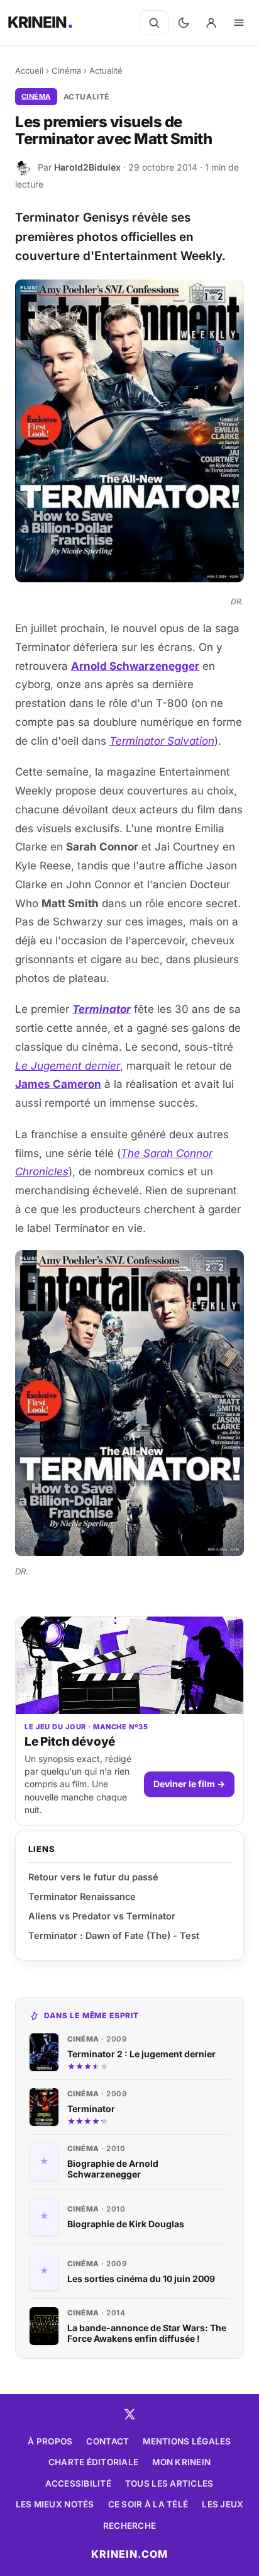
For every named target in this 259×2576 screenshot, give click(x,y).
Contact (107, 2441)
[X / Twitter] (129, 2414)
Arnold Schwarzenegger (135, 666)
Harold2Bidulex (87, 167)
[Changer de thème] (184, 23)
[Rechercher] (154, 23)
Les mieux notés (55, 2504)
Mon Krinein (181, 2462)
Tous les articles (169, 2483)
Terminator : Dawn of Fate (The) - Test (114, 1935)
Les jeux (223, 2504)
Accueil (29, 71)
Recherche (129, 2526)
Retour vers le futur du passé (93, 1877)
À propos (50, 2441)
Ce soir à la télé (148, 2504)
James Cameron (58, 1084)
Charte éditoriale (94, 2462)
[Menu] (239, 23)
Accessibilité (78, 2483)
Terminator (102, 1009)
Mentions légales (187, 2441)
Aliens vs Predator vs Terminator (102, 1916)
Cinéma (66, 71)
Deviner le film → (189, 1784)
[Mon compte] (211, 23)
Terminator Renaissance (82, 1896)
